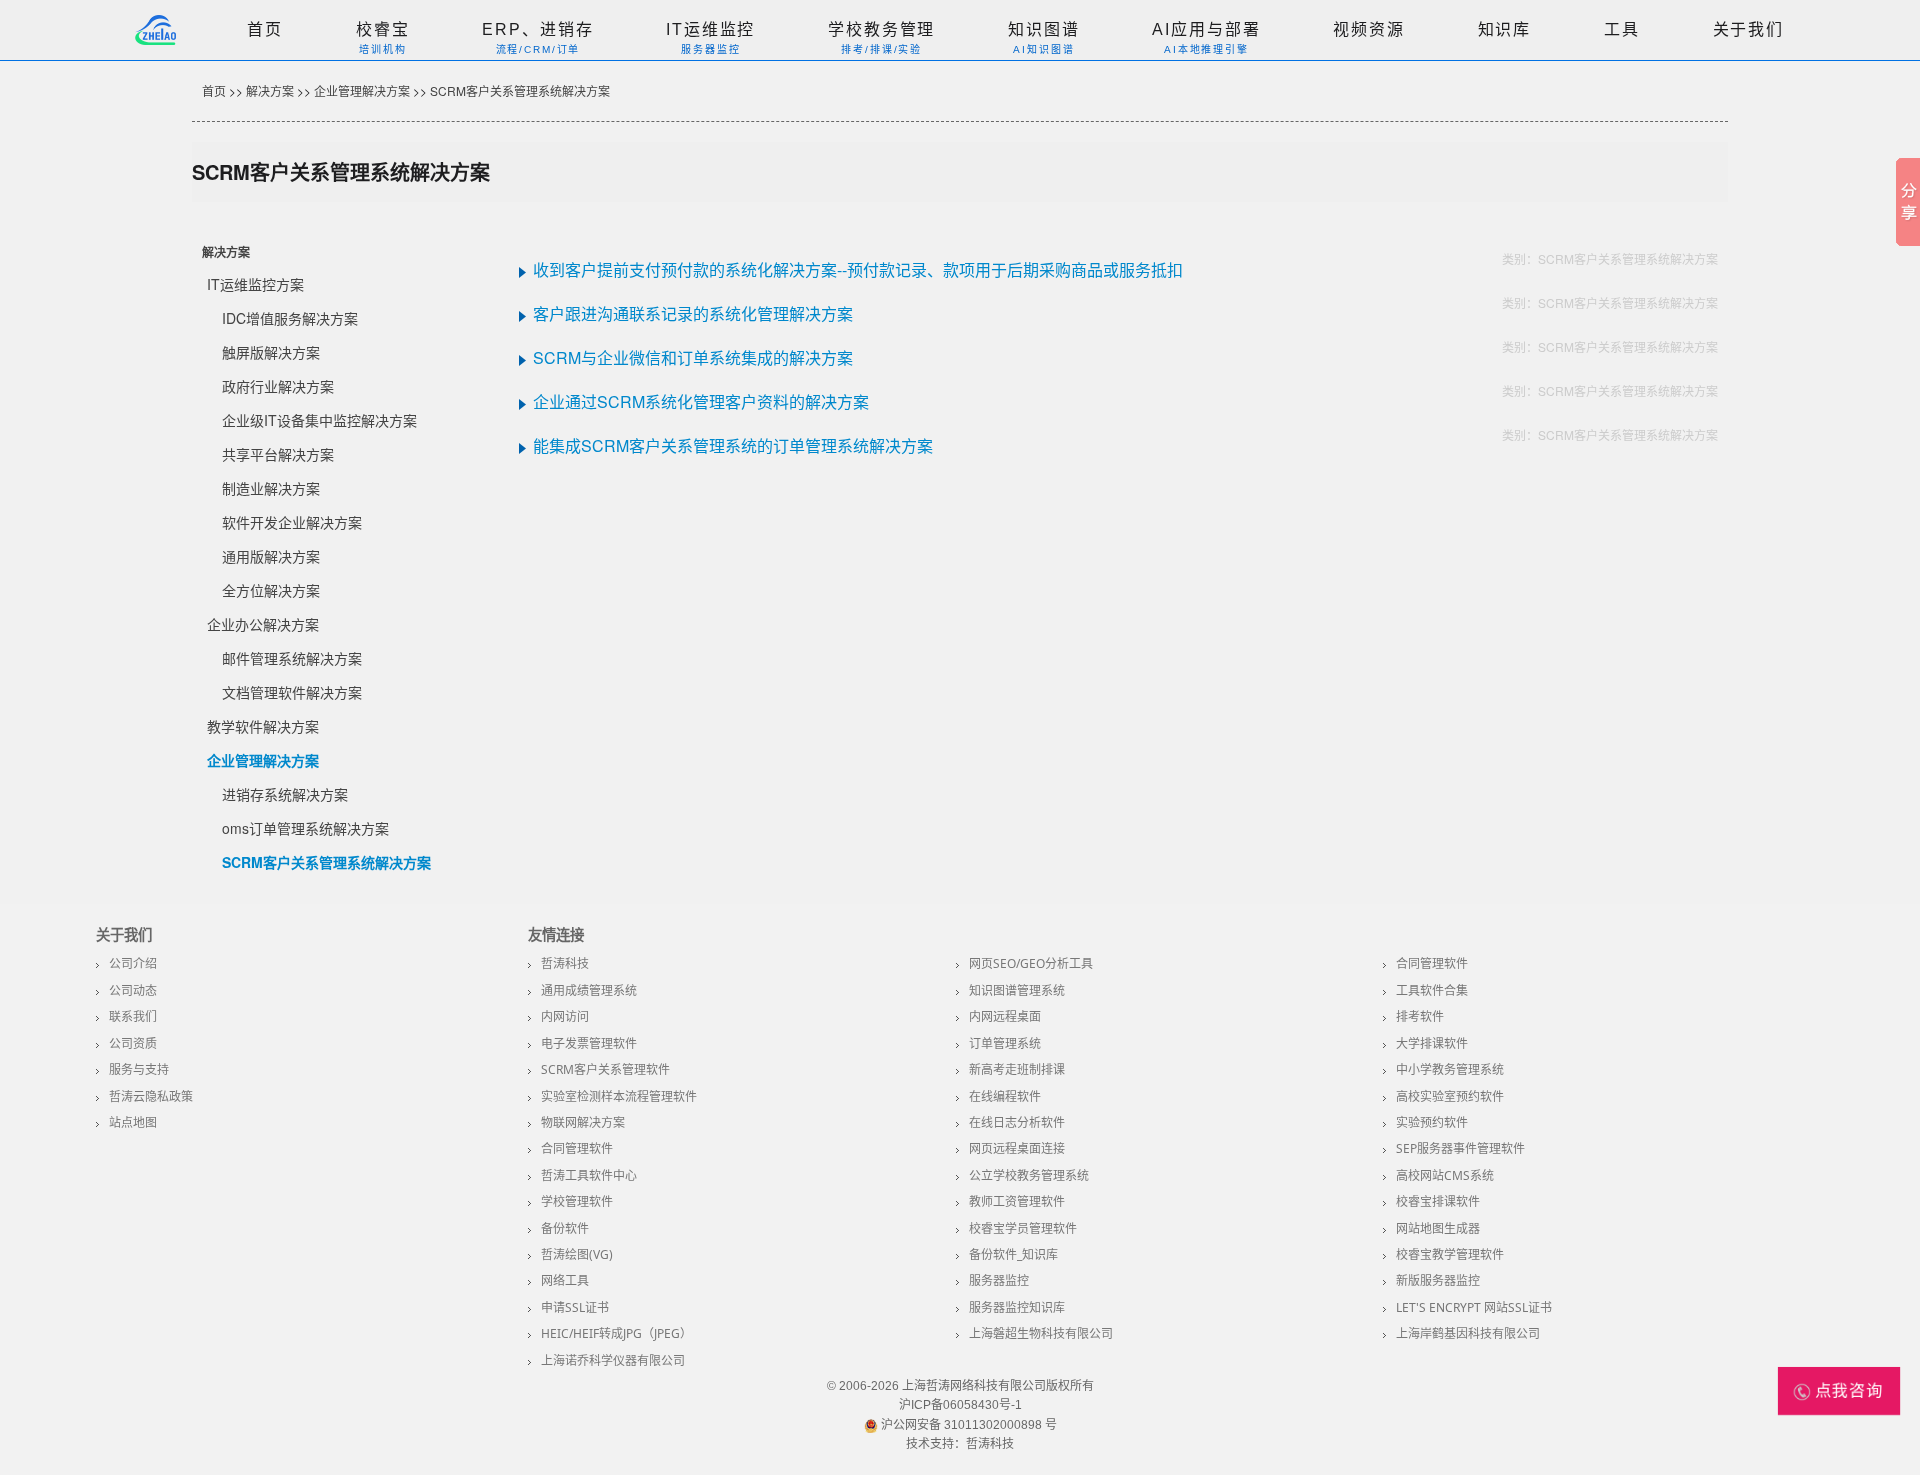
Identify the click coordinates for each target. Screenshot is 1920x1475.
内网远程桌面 (1005, 1016)
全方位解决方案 (271, 590)
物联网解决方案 (583, 1122)
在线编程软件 (1005, 1096)
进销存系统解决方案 (285, 794)
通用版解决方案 (271, 556)
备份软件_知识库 (1013, 1254)
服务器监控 (999, 1280)
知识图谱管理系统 (1017, 990)
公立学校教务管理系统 (1029, 1175)
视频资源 (1368, 29)
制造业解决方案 (271, 488)
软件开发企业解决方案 (292, 522)
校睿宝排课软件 (1438, 1201)
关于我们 (1748, 29)
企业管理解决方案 (362, 90)
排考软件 (1420, 1016)
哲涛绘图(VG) (577, 1254)
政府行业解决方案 (278, 386)
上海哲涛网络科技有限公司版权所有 (998, 1386)
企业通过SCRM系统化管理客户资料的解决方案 (701, 401)
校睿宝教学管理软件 (1450, 1254)
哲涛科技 (565, 963)
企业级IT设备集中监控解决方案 (319, 420)
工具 (1622, 29)
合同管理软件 (1432, 963)
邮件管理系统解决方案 (292, 658)
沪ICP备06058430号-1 (960, 1405)
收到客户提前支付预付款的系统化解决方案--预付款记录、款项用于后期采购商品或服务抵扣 (858, 269)
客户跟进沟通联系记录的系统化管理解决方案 (693, 313)
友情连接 (556, 935)
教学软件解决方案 (263, 726)
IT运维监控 (710, 29)
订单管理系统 (1005, 1043)
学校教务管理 (881, 29)
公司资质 (133, 1043)
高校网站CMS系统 (1445, 1175)
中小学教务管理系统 (1450, 1069)
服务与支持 (139, 1069)
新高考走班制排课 (1017, 1069)
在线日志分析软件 (1017, 1122)
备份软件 (565, 1228)
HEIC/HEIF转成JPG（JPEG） (616, 1333)
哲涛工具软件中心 (589, 1175)
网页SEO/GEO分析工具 (1031, 963)
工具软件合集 (1432, 990)
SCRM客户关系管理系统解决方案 (520, 90)
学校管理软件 (577, 1201)
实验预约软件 (1432, 1122)
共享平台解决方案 (278, 454)
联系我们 (133, 1016)
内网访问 (565, 1016)
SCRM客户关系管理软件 (605, 1069)
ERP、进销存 (537, 29)
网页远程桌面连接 (1017, 1148)
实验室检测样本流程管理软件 (619, 1096)
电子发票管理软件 (589, 1043)
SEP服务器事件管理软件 (1460, 1148)
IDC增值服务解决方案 (290, 318)
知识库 (1505, 29)
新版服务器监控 (1438, 1280)
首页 (265, 29)
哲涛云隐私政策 (151, 1096)
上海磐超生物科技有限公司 (1041, 1333)
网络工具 (565, 1280)
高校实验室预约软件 (1450, 1096)
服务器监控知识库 (1017, 1307)
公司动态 (133, 990)
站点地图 (133, 1122)
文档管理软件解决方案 (292, 692)
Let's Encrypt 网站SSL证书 (1474, 1307)
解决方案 (270, 90)
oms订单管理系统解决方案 (305, 828)
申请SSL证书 (575, 1307)
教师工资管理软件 (1017, 1201)
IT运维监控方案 (255, 284)
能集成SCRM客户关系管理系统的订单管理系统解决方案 (733, 445)
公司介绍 (133, 963)
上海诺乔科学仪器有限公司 (613, 1360)
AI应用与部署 (1206, 29)
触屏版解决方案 (271, 352)
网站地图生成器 (1438, 1228)
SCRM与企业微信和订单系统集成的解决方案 (693, 357)
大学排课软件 (1432, 1043)
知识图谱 (1043, 29)
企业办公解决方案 (263, 624)
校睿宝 (383, 29)
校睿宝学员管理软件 (1023, 1228)
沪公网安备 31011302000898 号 (967, 1425)
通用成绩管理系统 (589, 990)
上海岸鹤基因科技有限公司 (1468, 1333)
